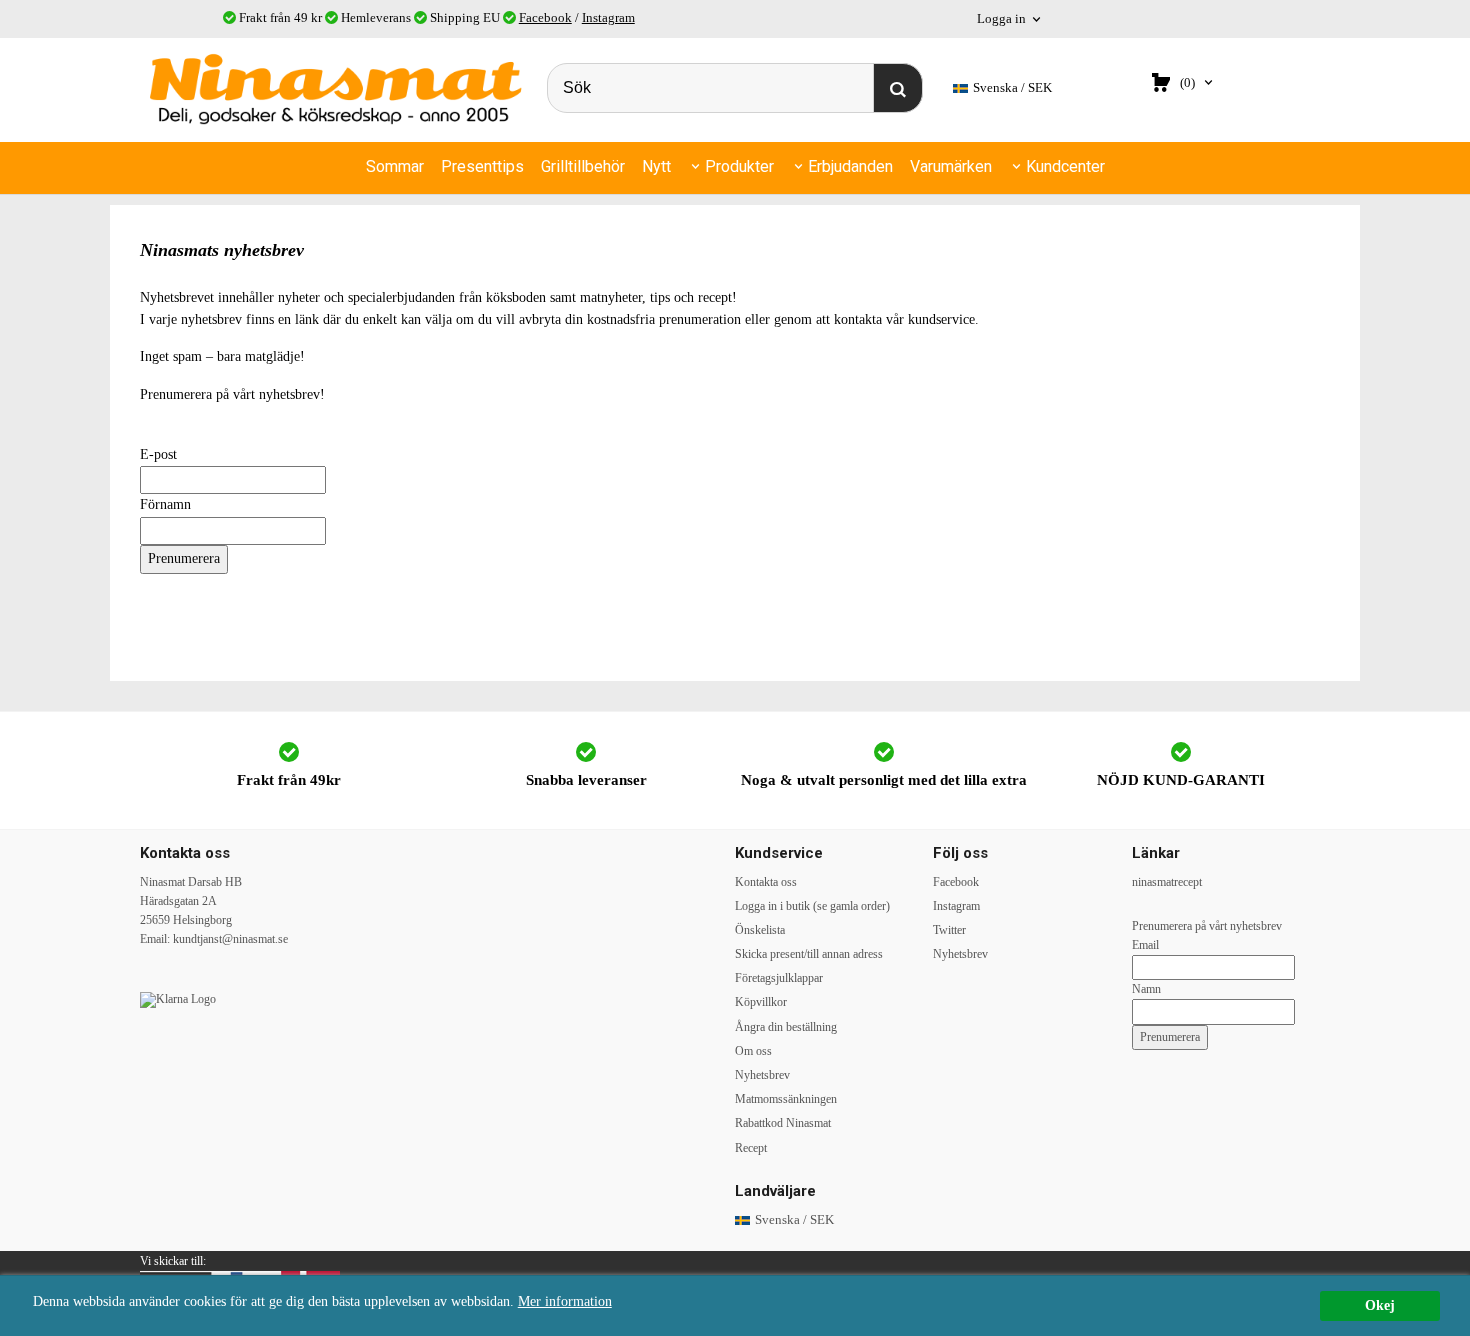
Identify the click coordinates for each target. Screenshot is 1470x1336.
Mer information (565, 1301)
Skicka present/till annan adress (809, 954)
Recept (751, 1148)
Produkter (739, 166)
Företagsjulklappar (779, 978)
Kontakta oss (766, 882)
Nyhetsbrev (762, 1075)
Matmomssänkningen (786, 1099)
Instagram (608, 17)
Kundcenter (1065, 166)
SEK (1012, 87)
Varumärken (951, 166)
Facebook (545, 17)
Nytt (656, 166)
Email (1145, 945)
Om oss (753, 1051)
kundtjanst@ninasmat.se (230, 939)
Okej (1380, 1305)
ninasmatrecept (1167, 882)
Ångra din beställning (786, 1027)
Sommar (395, 166)
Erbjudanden (850, 166)
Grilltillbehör (583, 166)
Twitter (949, 930)
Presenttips (482, 166)
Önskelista (760, 930)
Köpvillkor (761, 1002)
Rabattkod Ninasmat (783, 1123)
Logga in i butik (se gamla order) (812, 906)
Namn (1146, 989)
